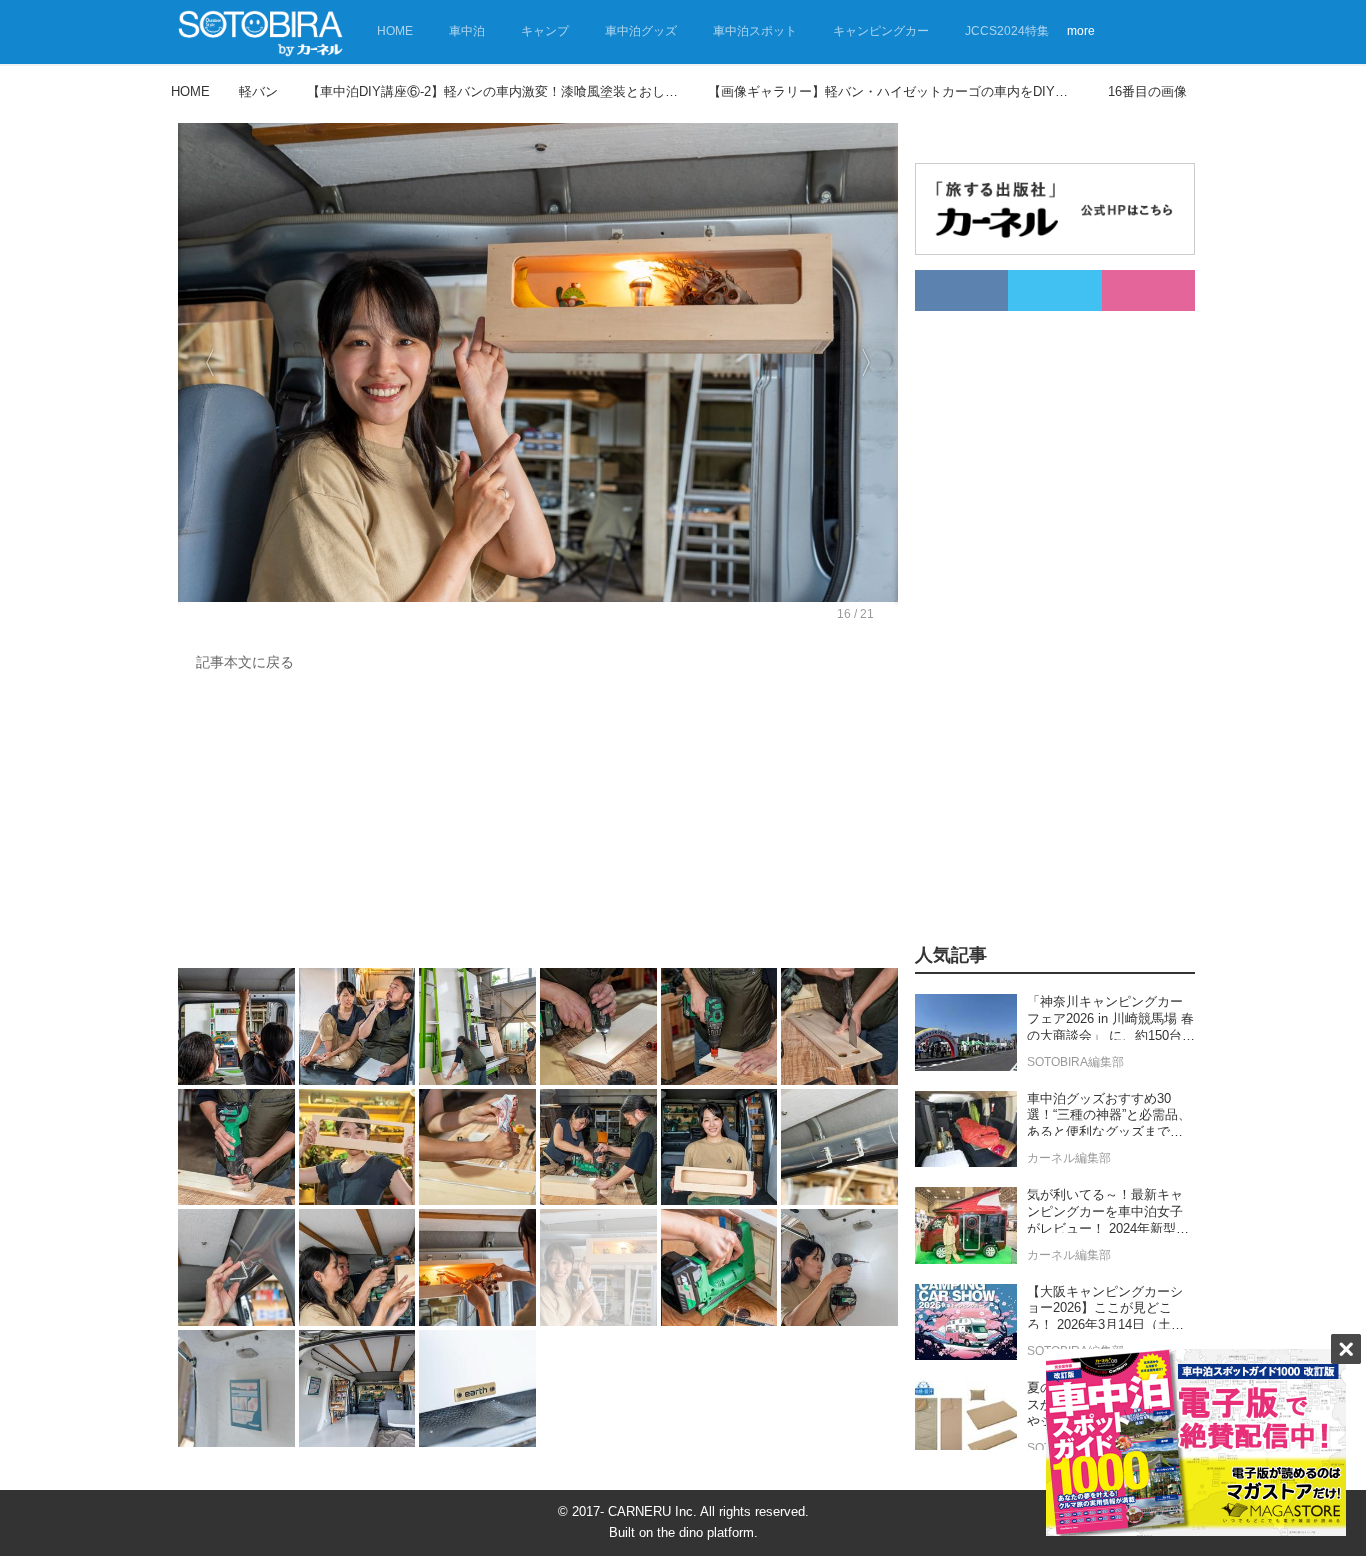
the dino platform (705, 1532)
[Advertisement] (538, 825)
